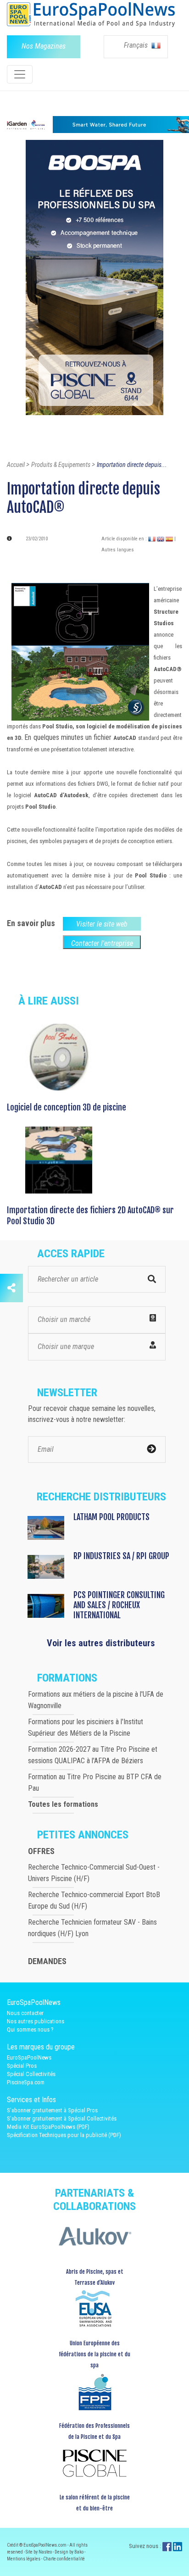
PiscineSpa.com (26, 2082)
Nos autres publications (36, 2021)
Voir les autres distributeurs (101, 1643)
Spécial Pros (22, 2066)
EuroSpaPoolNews (29, 2057)
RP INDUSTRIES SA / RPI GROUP (121, 1556)
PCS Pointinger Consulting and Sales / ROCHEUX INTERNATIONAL (119, 1605)
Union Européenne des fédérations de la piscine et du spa (94, 2354)
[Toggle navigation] (20, 74)
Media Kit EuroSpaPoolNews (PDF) (48, 2127)
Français (137, 45)
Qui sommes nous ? (30, 2029)
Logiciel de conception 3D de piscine (67, 1107)
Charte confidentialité (64, 2559)
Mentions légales (24, 2559)
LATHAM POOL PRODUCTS (111, 1517)
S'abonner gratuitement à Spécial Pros (52, 2110)
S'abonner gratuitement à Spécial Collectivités (62, 2118)
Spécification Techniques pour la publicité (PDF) (64, 2135)
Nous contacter (25, 2013)
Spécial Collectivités (31, 2074)
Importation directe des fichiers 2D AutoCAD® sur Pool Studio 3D (90, 1216)
